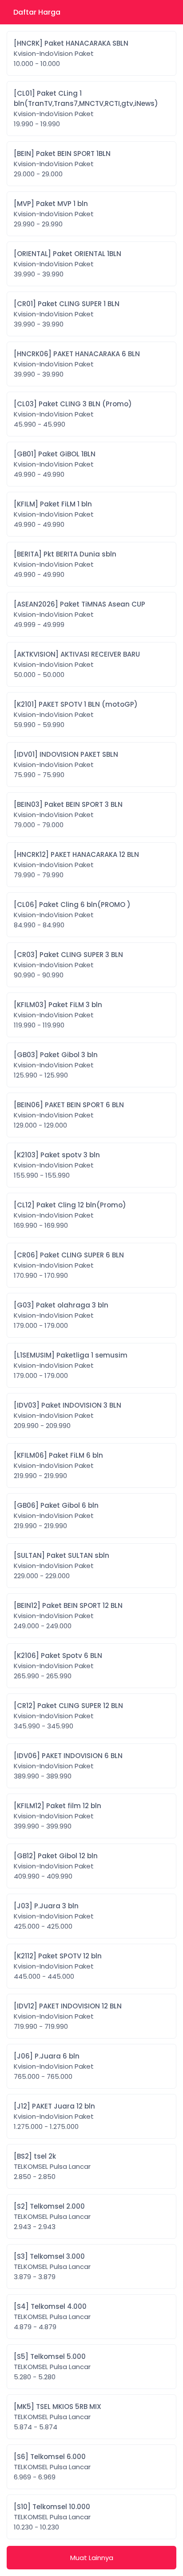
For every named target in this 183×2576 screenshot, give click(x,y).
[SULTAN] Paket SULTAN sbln (62, 1566)
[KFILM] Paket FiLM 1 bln (54, 514)
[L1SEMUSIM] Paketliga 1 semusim (71, 1365)
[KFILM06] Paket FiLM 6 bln (58, 1465)
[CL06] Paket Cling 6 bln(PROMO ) (72, 915)
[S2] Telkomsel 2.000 (52, 2216)
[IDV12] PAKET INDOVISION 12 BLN (68, 2016)
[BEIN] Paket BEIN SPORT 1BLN (62, 164)
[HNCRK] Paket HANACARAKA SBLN (71, 53)
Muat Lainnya (92, 2558)
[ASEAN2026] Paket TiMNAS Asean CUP (80, 614)
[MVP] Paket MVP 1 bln (54, 214)
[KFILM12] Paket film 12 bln (58, 1816)
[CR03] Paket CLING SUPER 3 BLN (68, 965)
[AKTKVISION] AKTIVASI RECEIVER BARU (77, 664)
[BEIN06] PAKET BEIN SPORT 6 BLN (69, 1115)
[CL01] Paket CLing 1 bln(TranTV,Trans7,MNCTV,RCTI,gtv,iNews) (86, 109)
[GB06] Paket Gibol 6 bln (56, 1516)
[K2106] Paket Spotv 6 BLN (58, 1666)
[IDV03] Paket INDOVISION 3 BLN (68, 1415)
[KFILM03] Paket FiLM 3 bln (58, 1015)
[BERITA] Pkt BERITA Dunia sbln (65, 564)
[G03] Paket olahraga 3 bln (61, 1315)
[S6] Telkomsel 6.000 (52, 2467)
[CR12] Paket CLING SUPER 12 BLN (68, 1716)
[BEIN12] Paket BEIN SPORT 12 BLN (68, 1616)
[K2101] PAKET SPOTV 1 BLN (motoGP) (76, 714)
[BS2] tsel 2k (52, 2166)
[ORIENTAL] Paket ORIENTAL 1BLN (68, 264)
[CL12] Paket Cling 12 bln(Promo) (70, 1215)
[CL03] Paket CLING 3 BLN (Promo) (73, 414)
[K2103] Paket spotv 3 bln (57, 1165)
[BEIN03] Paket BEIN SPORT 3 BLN (68, 815)
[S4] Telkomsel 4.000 (52, 2317)
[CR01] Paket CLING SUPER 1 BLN (67, 314)
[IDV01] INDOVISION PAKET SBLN (66, 765)
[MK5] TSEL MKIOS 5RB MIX (58, 2417)
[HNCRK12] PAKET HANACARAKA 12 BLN (76, 865)
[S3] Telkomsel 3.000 (52, 2267)
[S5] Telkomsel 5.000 (52, 2367)
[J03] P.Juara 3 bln (54, 1916)
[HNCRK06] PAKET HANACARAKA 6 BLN (77, 364)
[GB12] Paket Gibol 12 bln (56, 1866)
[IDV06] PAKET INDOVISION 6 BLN (68, 1766)
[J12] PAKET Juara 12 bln (54, 2116)
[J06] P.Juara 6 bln (54, 2066)
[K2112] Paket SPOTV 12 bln (58, 1966)
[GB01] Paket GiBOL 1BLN (55, 464)
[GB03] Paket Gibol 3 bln (56, 1065)
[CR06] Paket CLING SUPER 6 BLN (69, 1265)
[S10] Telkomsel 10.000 (52, 2517)
